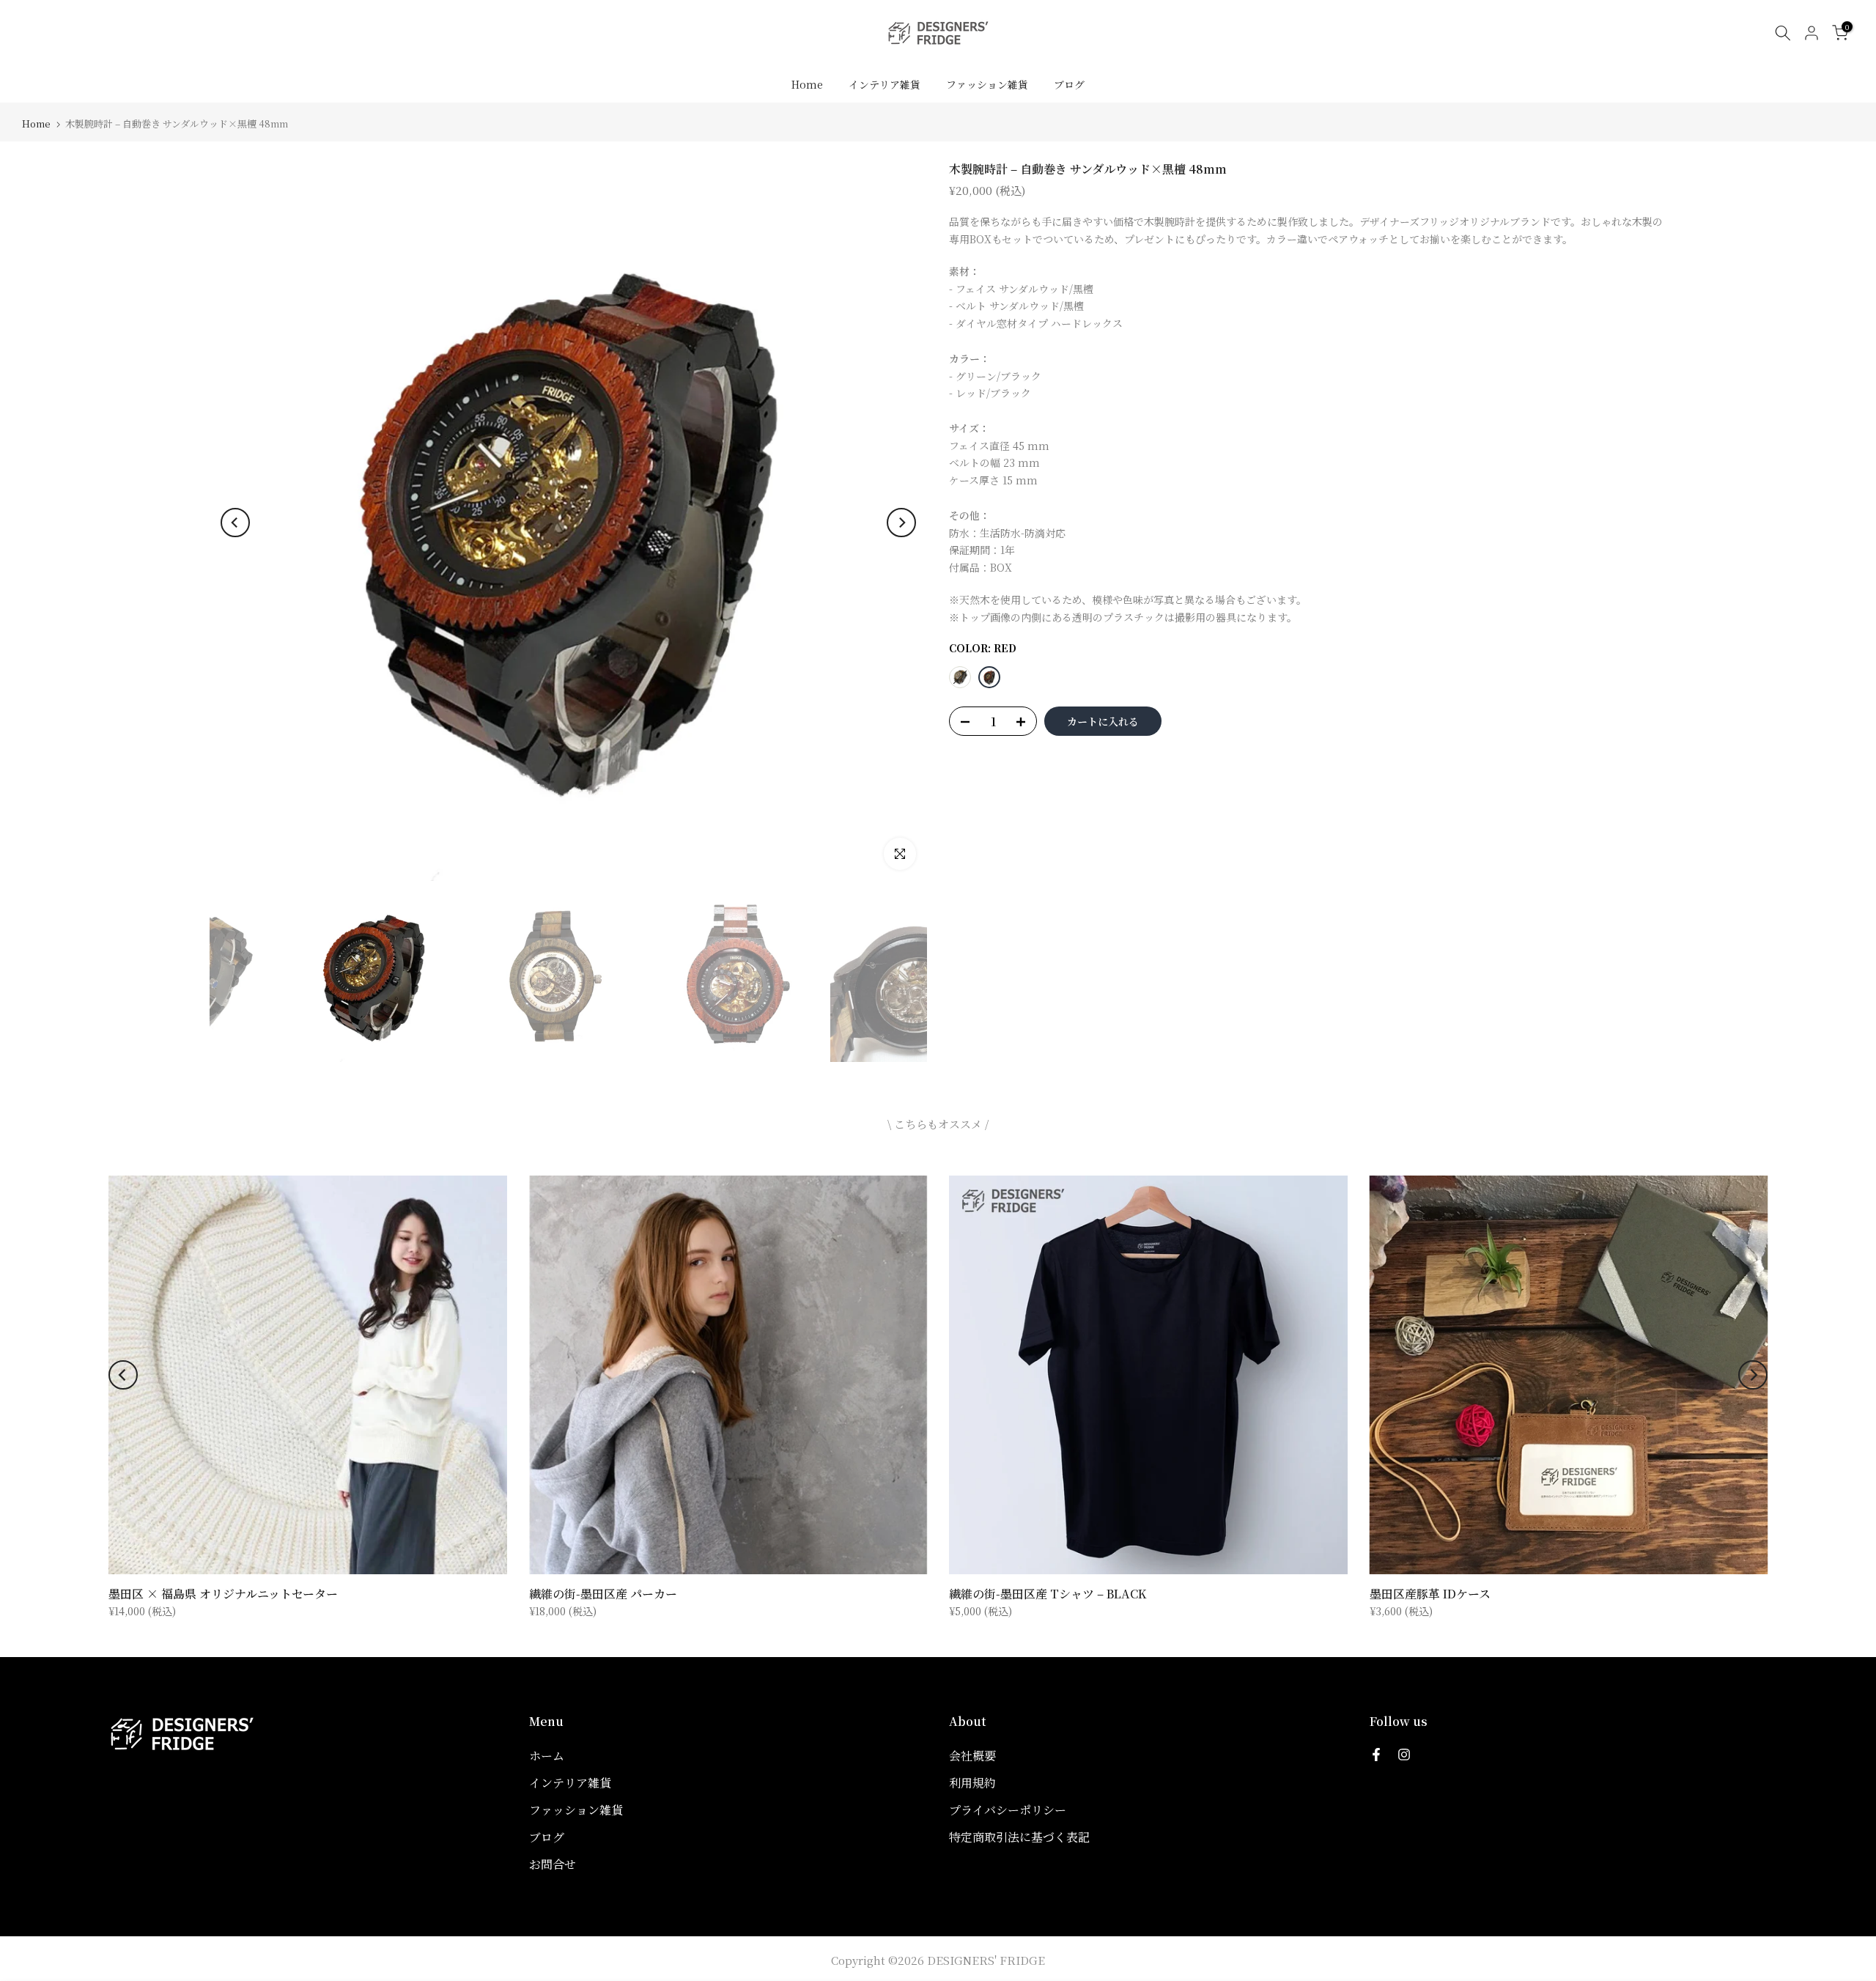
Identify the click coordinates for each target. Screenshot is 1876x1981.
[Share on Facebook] (1376, 1755)
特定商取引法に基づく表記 (1019, 1837)
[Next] (901, 523)
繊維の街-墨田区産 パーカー (603, 1594)
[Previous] (235, 523)
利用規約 (972, 1783)
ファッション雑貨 (987, 84)
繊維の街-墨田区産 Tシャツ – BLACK (1048, 1594)
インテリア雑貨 (885, 84)
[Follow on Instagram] (1404, 1755)
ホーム (547, 1756)
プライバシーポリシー (1008, 1810)
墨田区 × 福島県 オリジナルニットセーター (223, 1594)
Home (807, 84)
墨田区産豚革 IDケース (1430, 1594)
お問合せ (553, 1864)
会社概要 (972, 1756)
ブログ (1069, 84)
